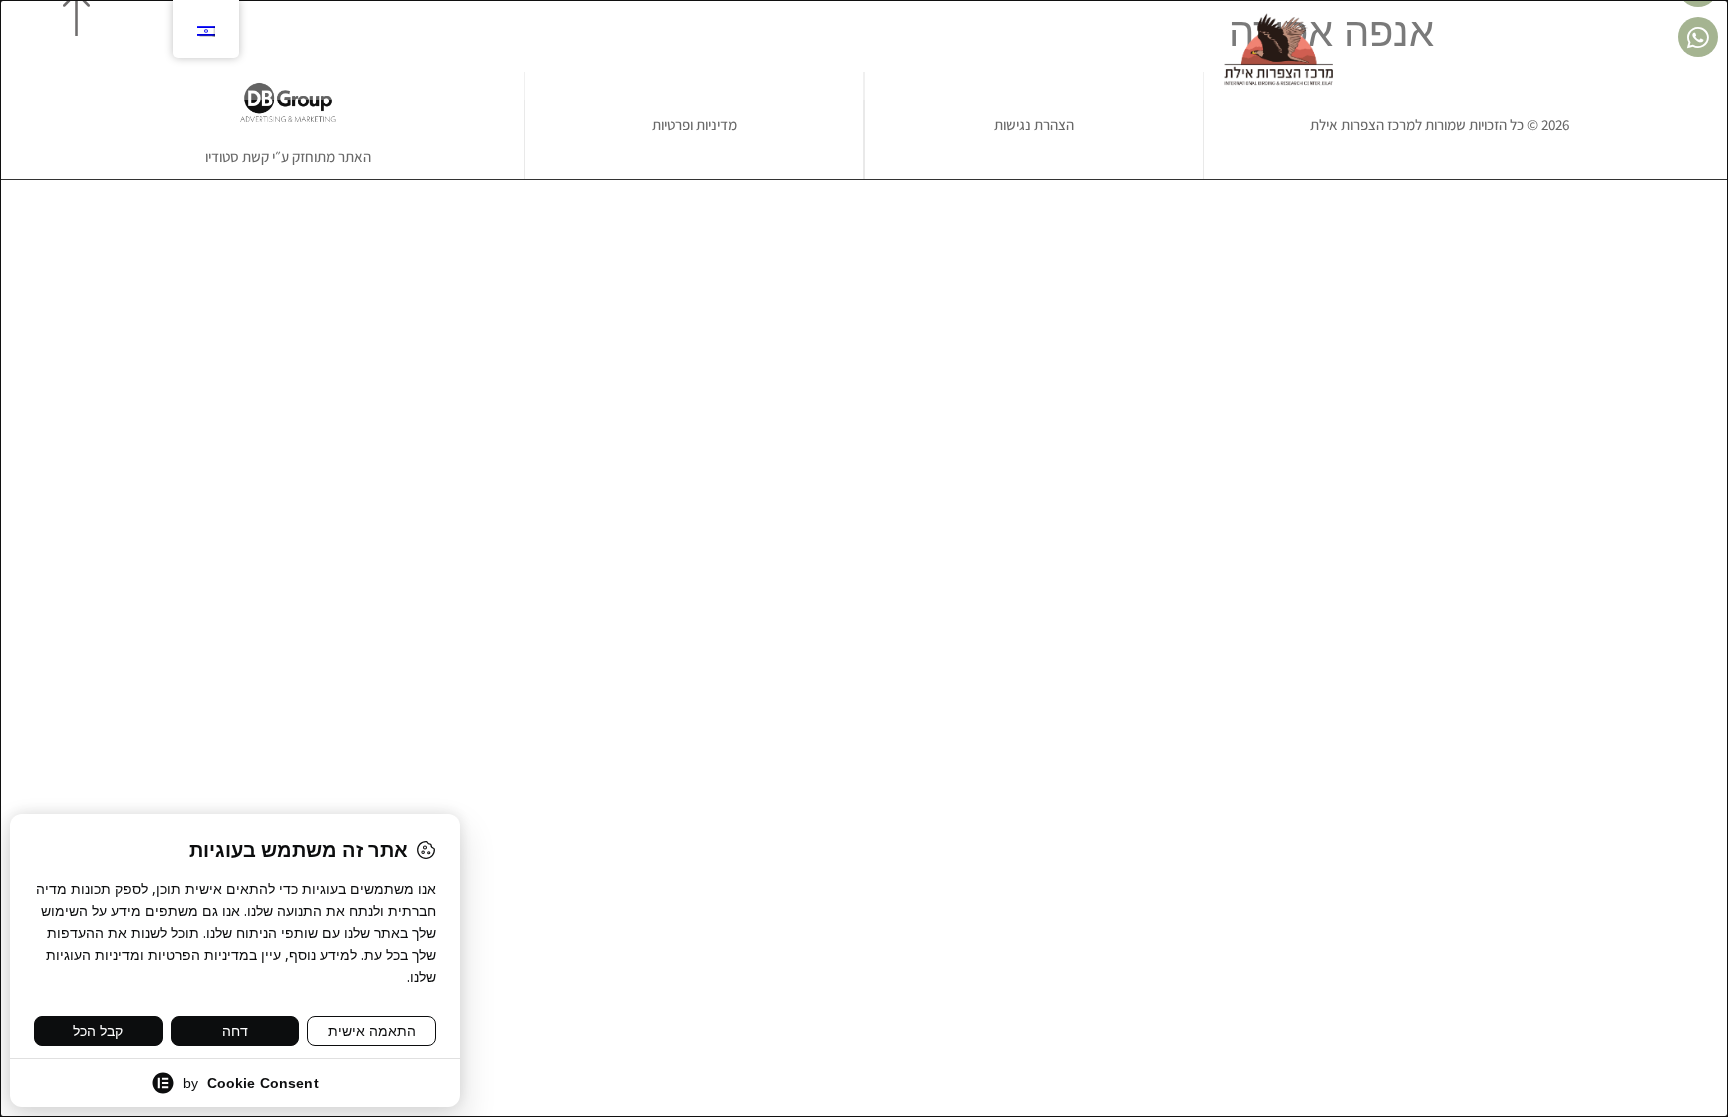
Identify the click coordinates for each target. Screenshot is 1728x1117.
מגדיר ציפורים (714, 50)
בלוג (635, 50)
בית (1159, 50)
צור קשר (574, 50)
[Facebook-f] (485, 50)
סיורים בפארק (941, 50)
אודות (1108, 50)
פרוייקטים (1037, 50)
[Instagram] (451, 50)
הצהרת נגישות (1034, 124)
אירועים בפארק (828, 50)
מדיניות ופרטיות (694, 124)
